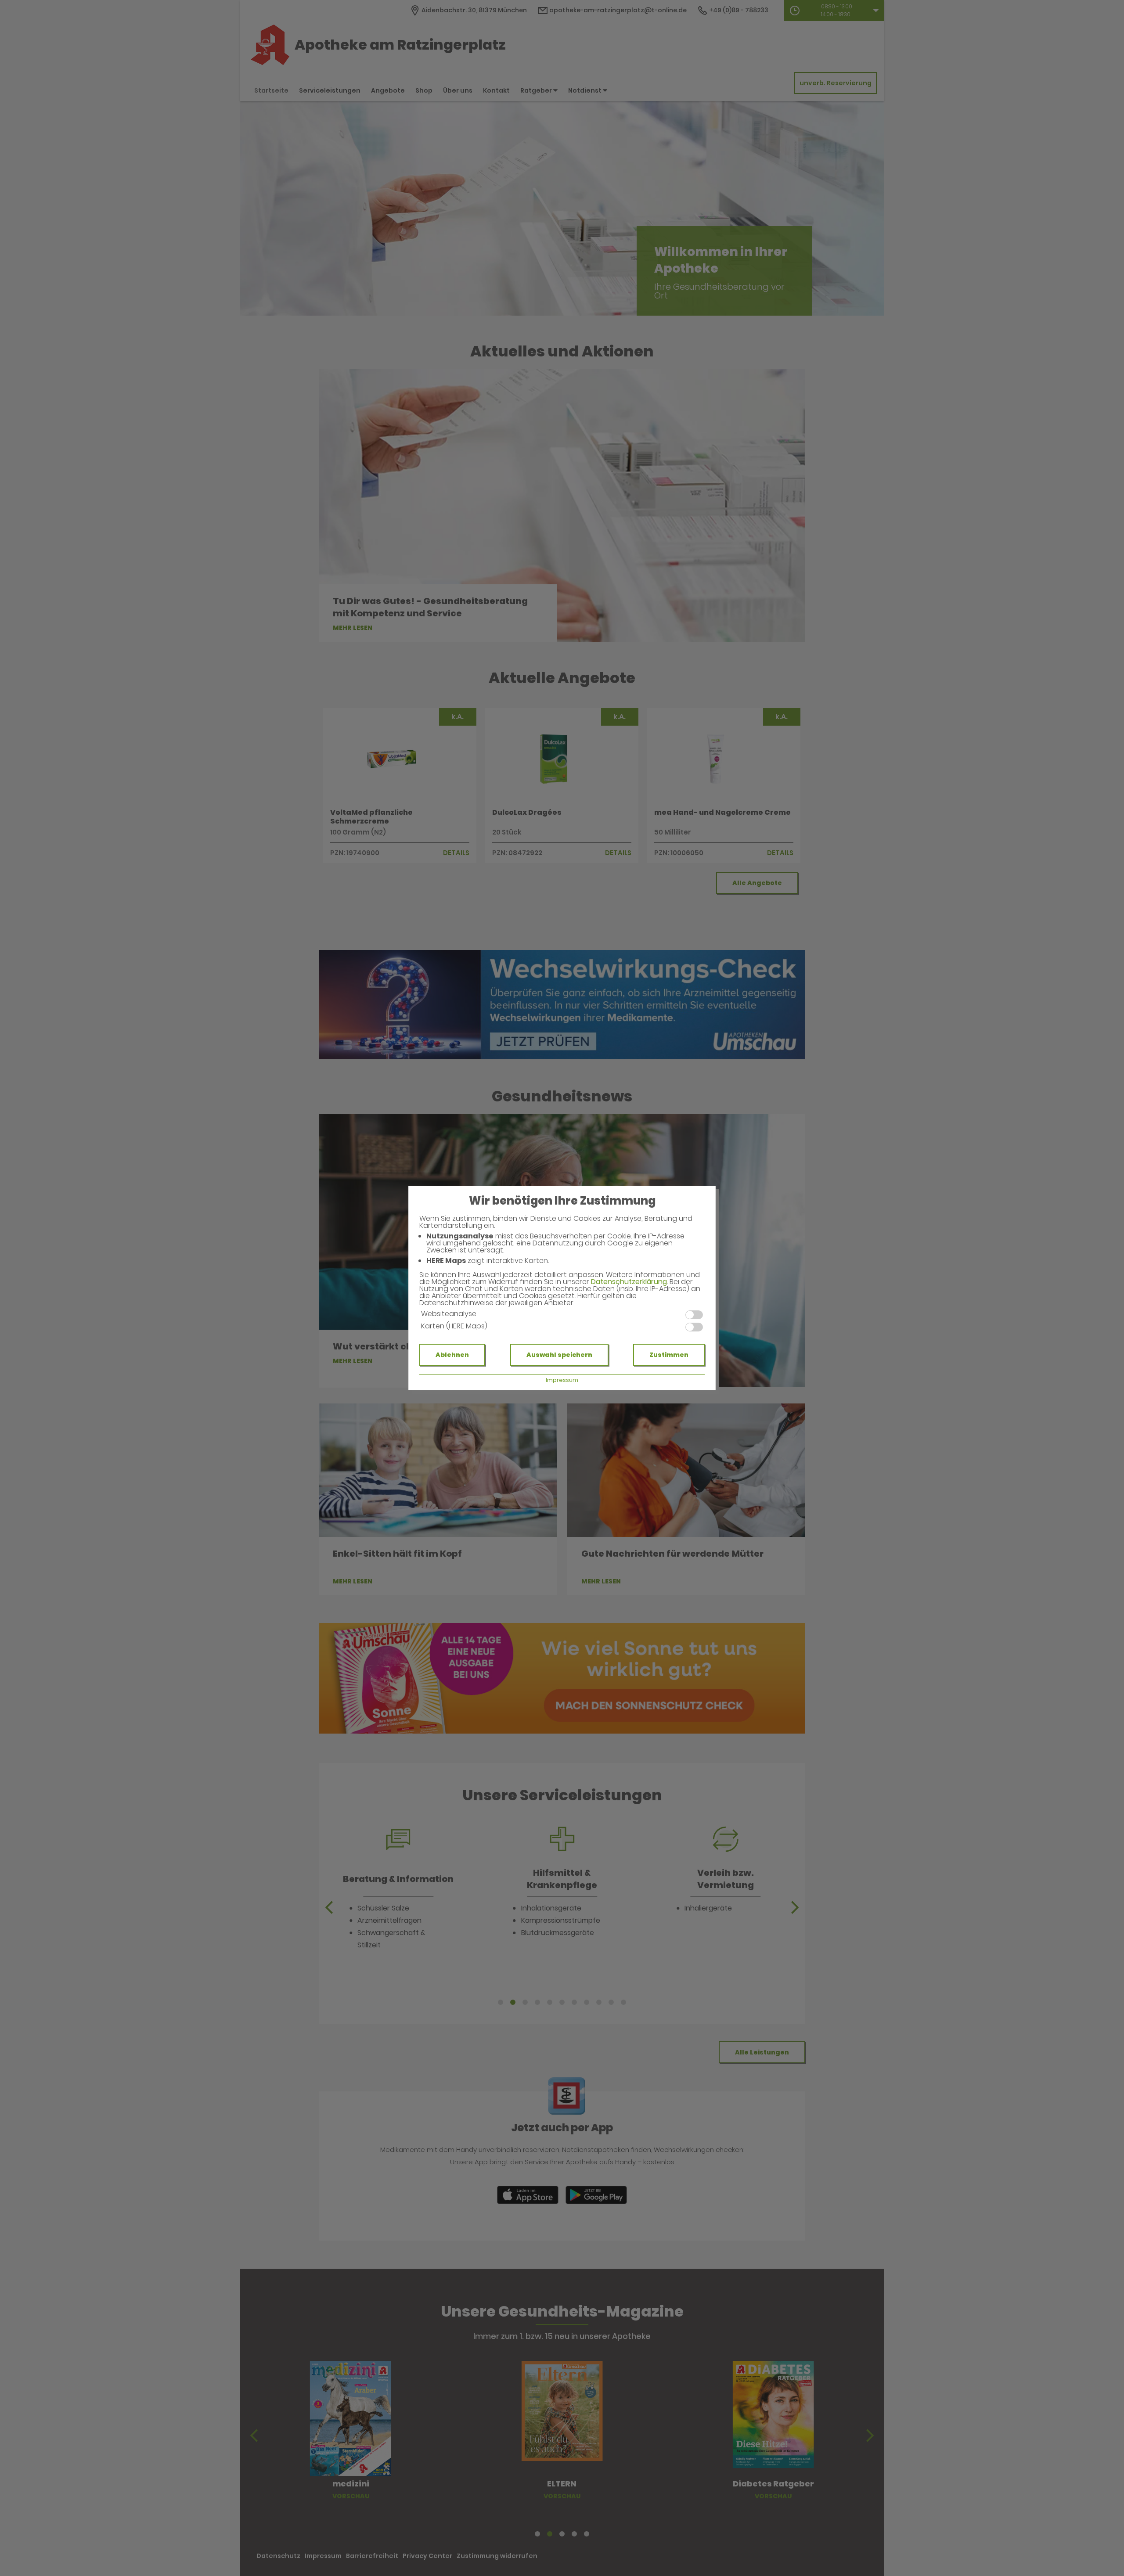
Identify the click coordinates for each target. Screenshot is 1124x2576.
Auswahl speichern (559, 1355)
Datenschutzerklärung (629, 1282)
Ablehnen (452, 1355)
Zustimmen (669, 1355)
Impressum (562, 1380)
